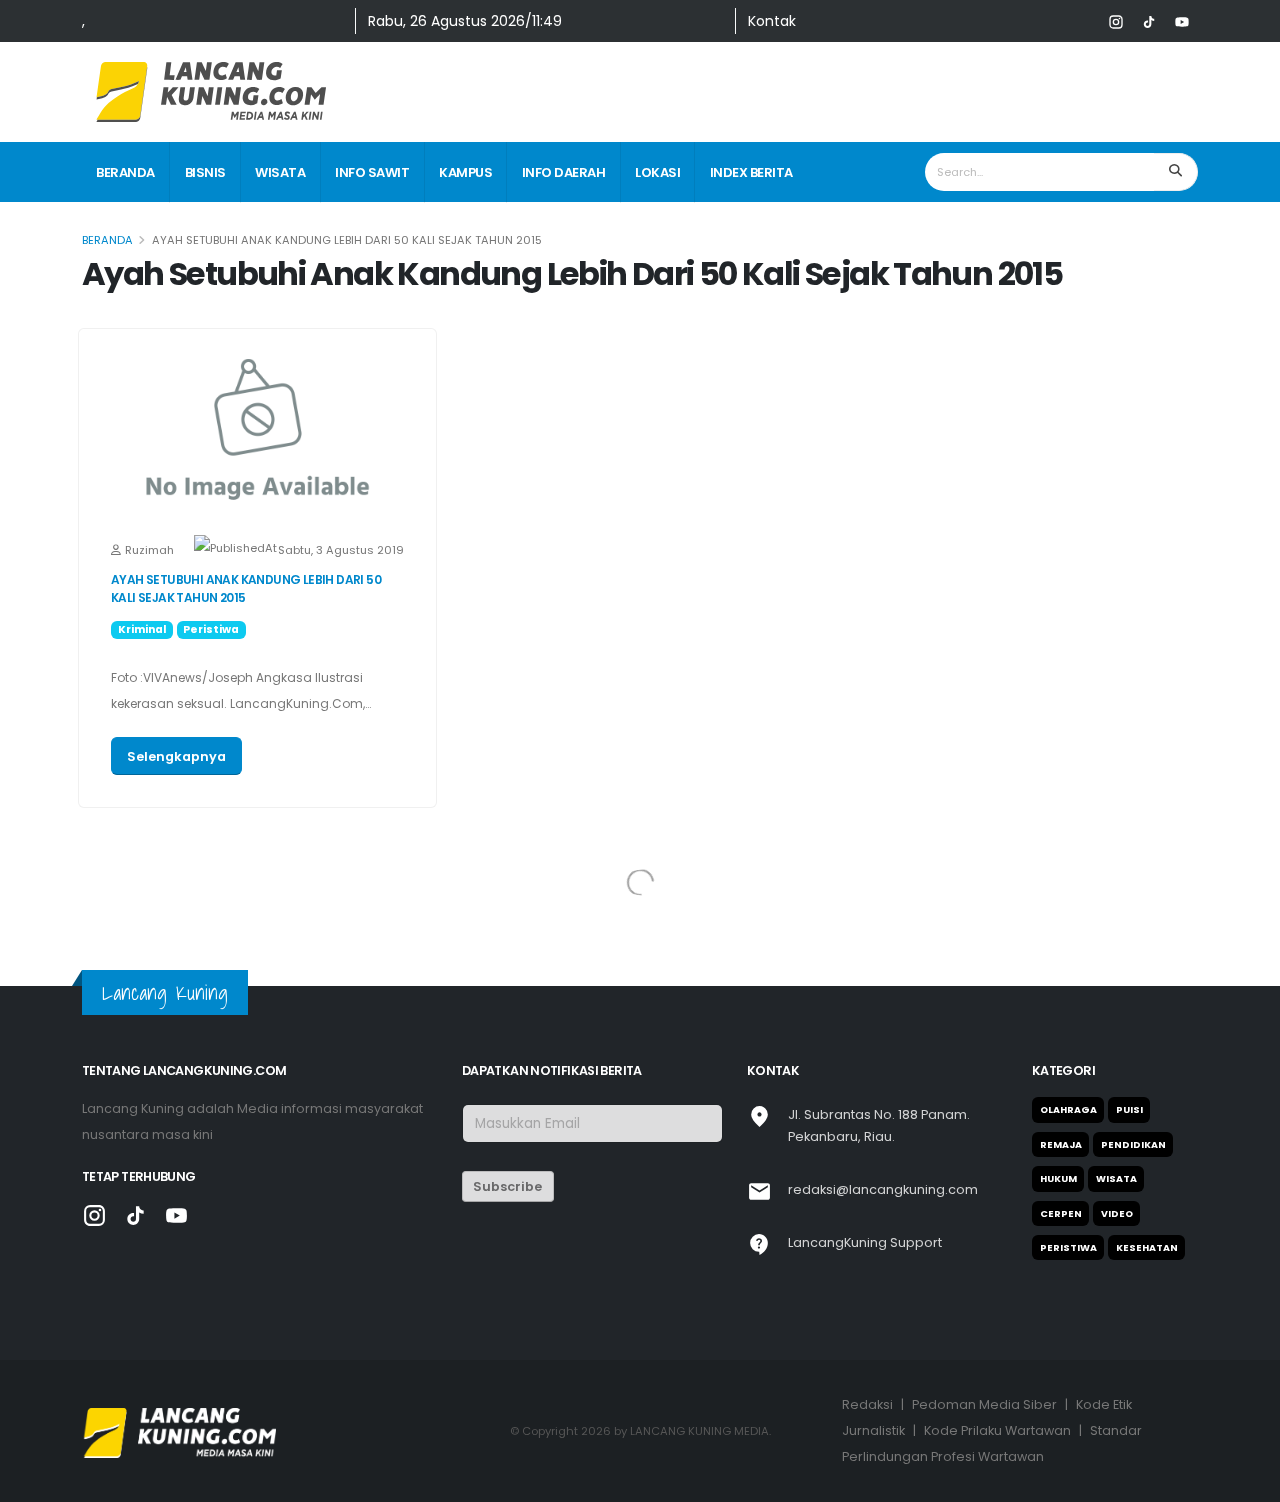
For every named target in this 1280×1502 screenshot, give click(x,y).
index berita (751, 172)
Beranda (125, 172)
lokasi (657, 172)
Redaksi (867, 1404)
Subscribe (507, 1186)
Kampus (465, 172)
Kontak (772, 21)
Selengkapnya (176, 756)
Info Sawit (372, 172)
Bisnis (205, 172)
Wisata (280, 172)
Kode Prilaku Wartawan (997, 1430)
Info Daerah (564, 172)
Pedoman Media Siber (984, 1404)
